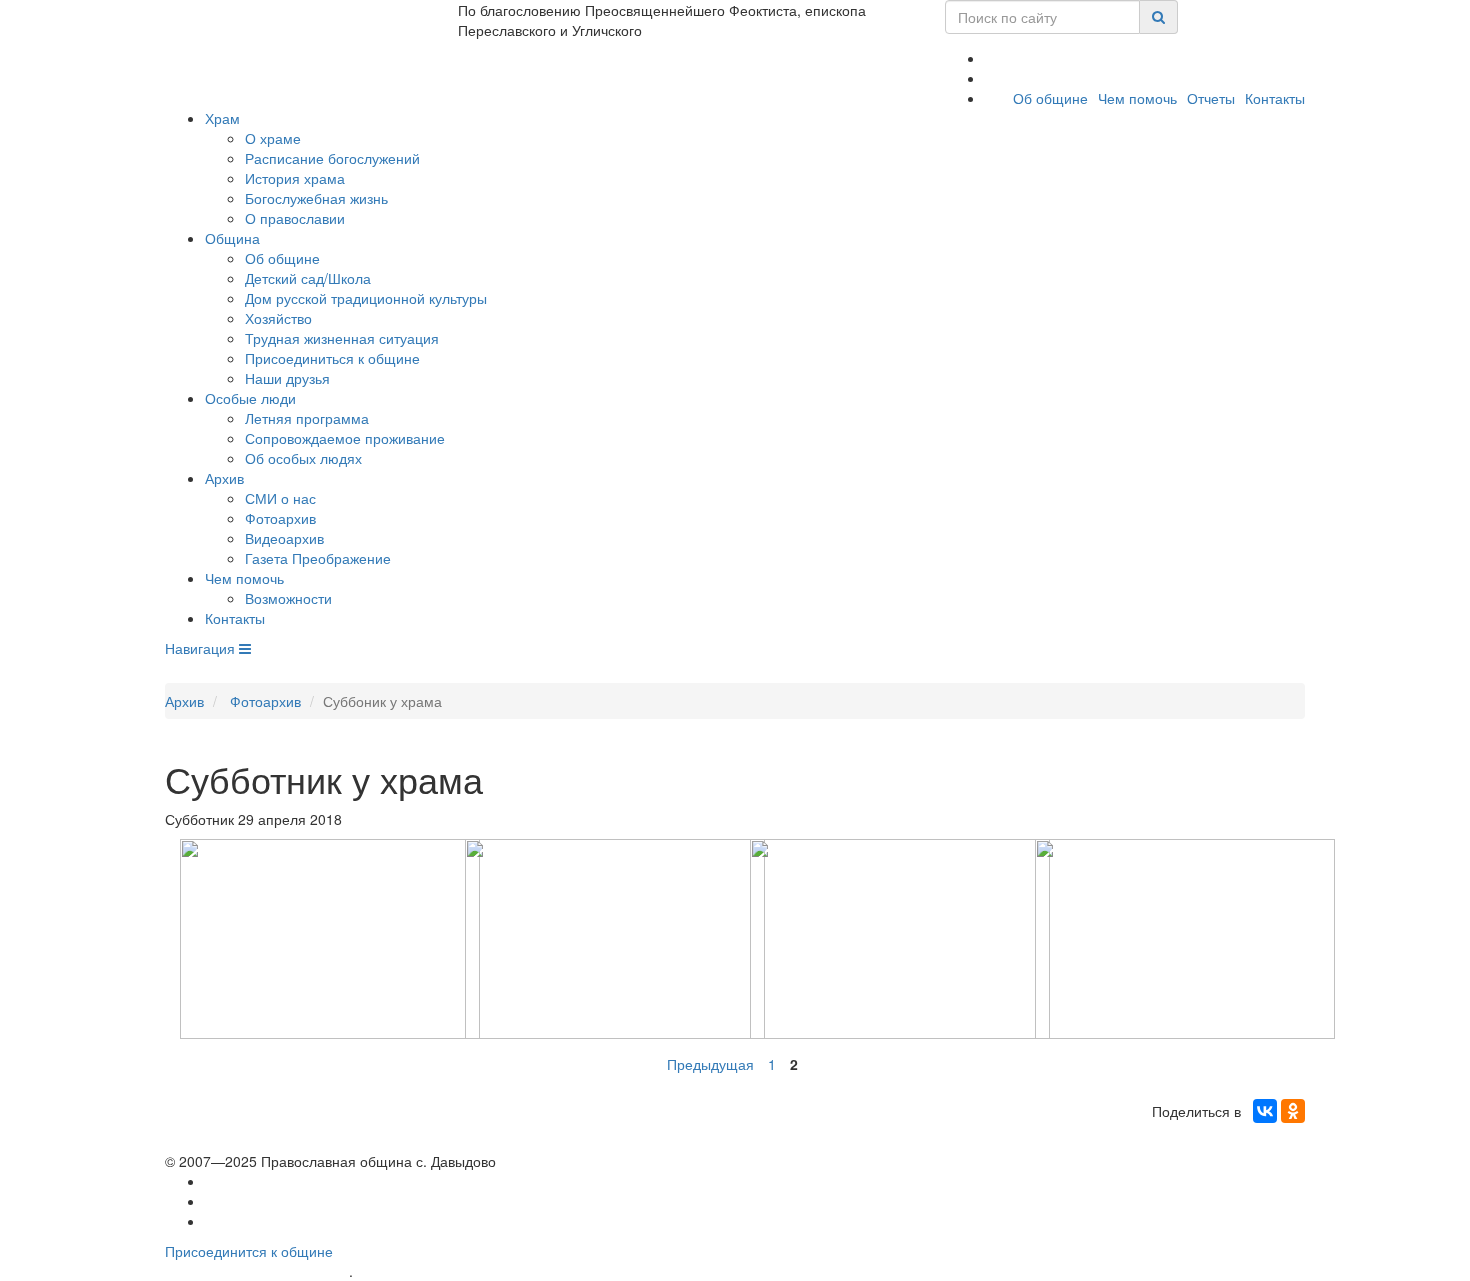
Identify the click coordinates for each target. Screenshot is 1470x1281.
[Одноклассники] (1293, 1111)
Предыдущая (710, 1064)
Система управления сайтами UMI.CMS (470, 1271)
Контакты (1275, 98)
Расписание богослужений (332, 158)
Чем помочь (1137, 98)
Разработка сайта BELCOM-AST (257, 1271)
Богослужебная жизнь (316, 198)
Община (232, 238)
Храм (222, 118)
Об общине (1050, 98)
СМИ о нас (280, 498)
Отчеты (1211, 98)
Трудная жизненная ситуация (342, 338)
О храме (273, 138)
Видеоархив (284, 538)
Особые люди (250, 398)
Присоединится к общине (249, 1251)
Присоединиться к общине (332, 358)
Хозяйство (278, 318)
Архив (224, 478)
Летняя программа (307, 418)
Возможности (288, 598)
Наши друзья (287, 378)
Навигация (202, 648)
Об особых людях (303, 458)
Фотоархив (280, 518)
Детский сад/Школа (308, 278)
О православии (295, 218)
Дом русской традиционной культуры (366, 298)
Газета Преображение (318, 558)
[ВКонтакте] (1265, 1111)
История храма (295, 178)
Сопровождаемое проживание (345, 438)
